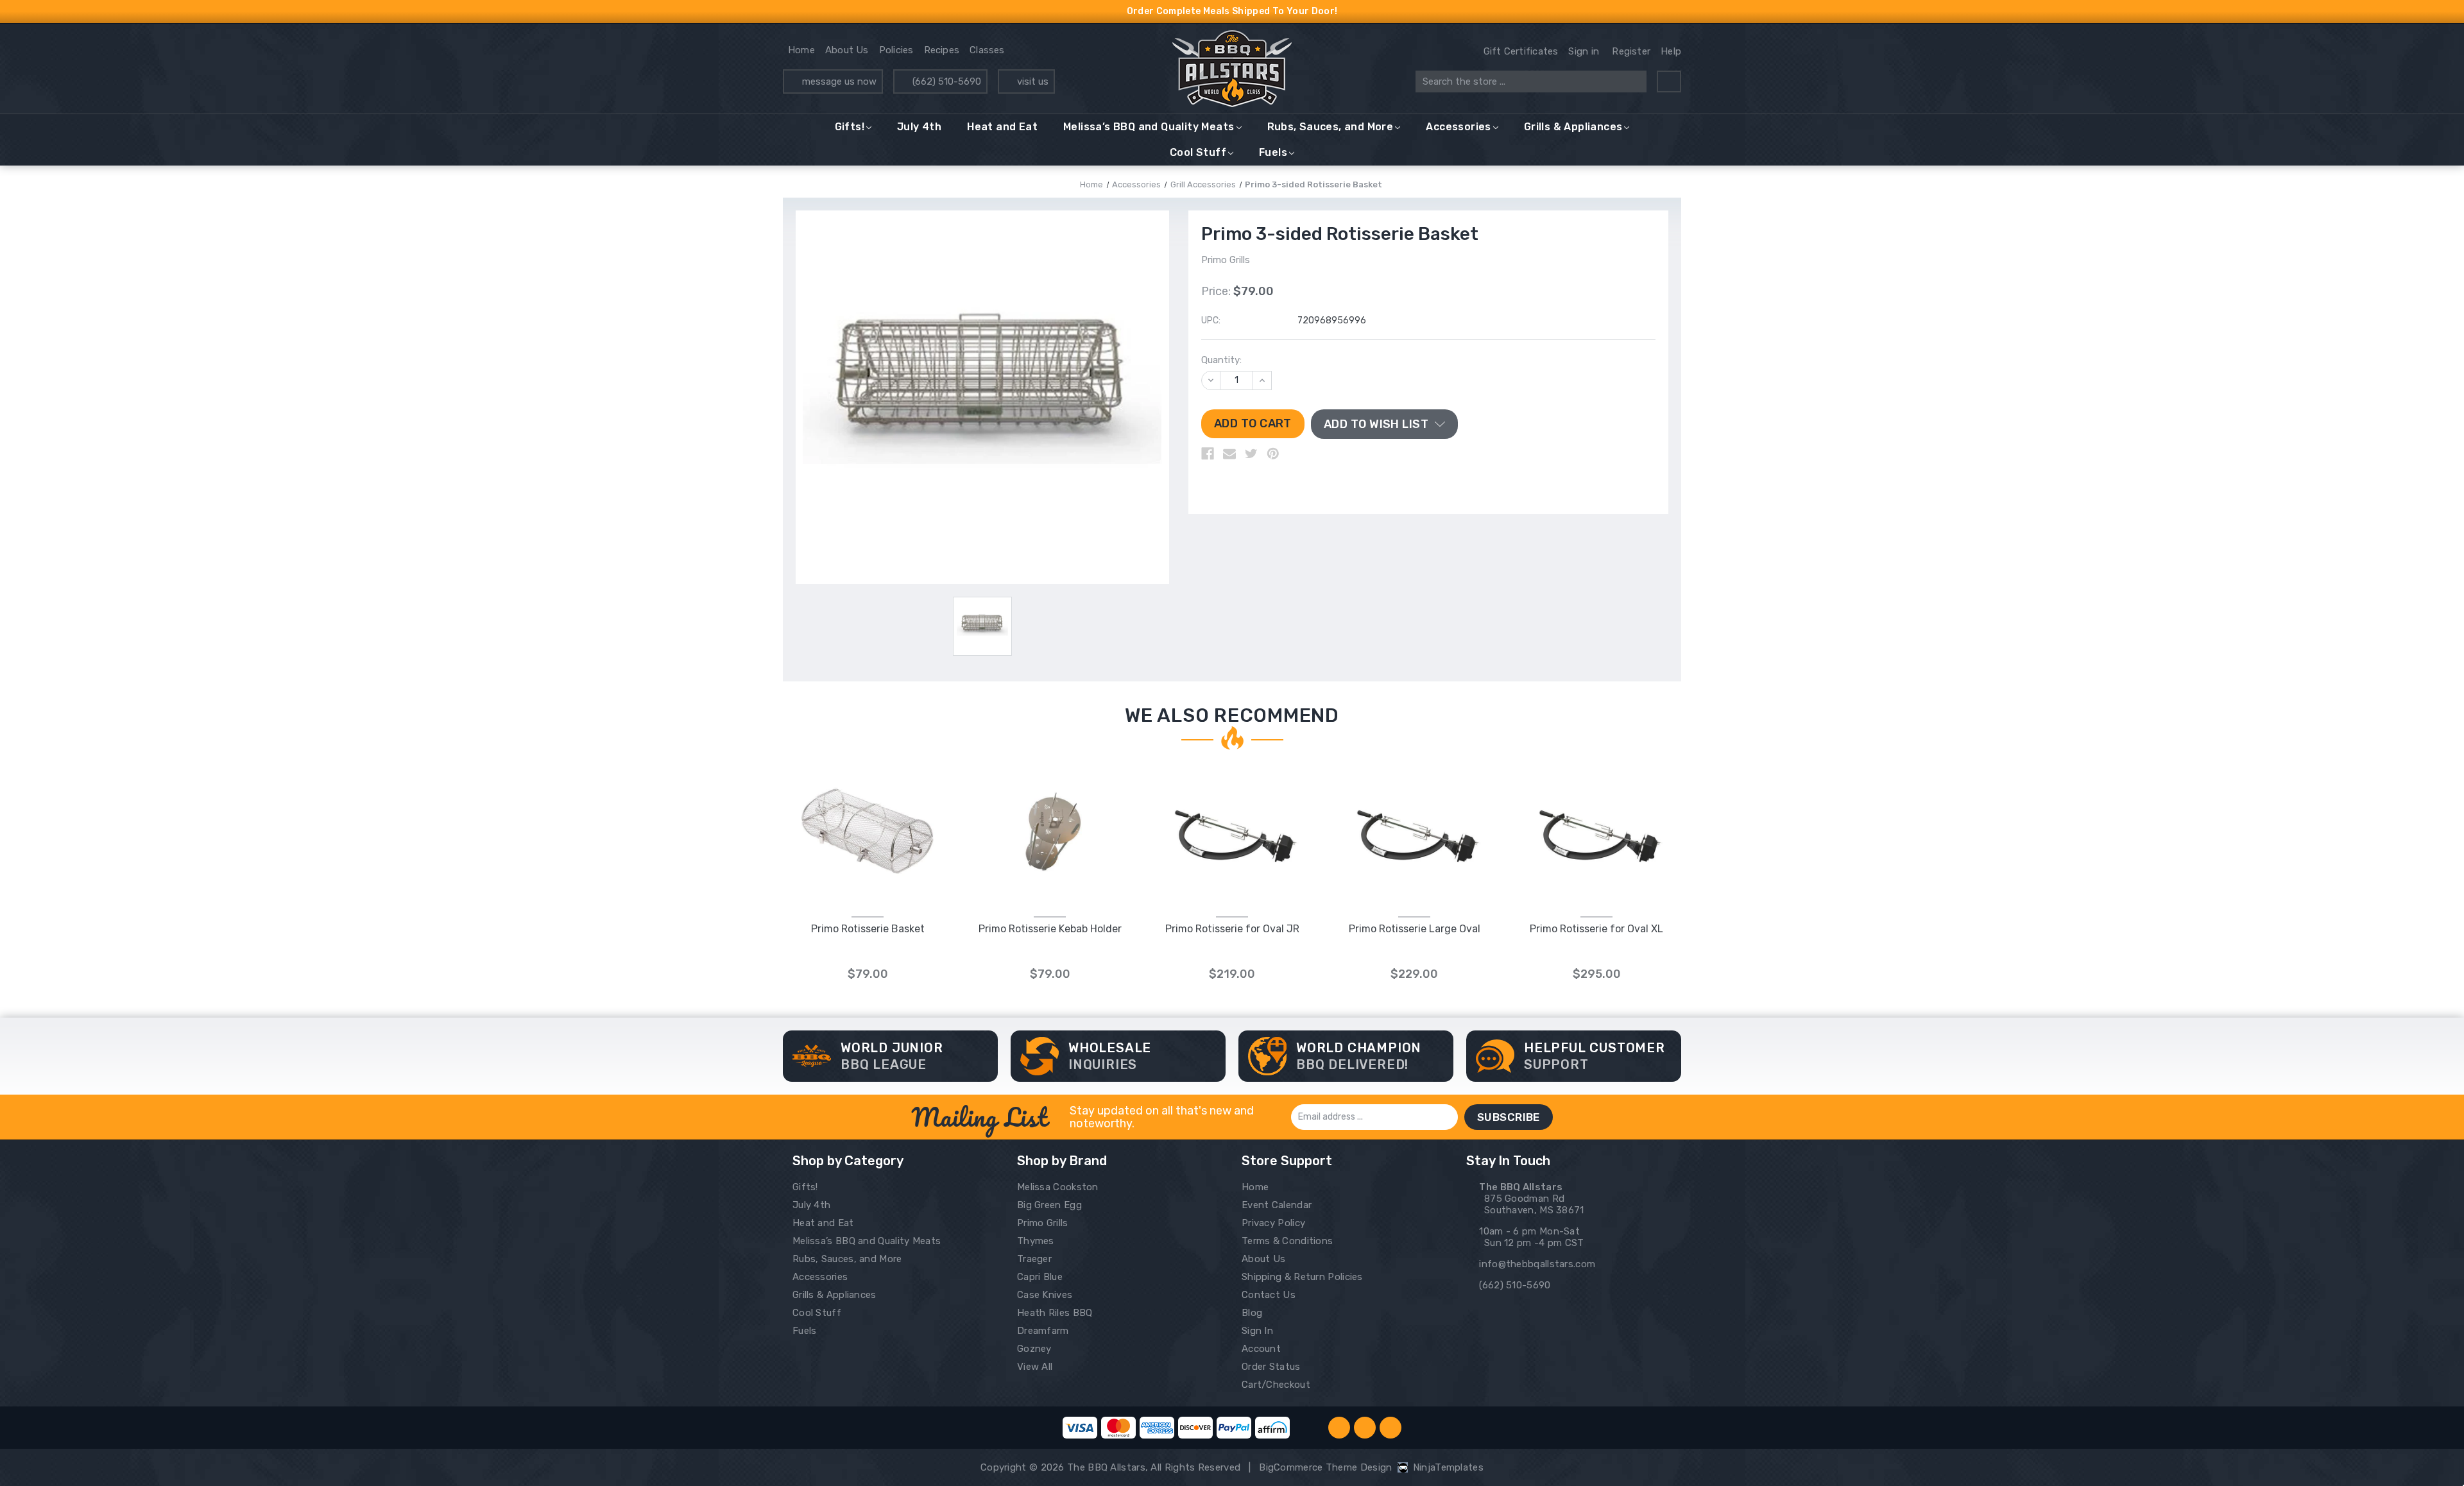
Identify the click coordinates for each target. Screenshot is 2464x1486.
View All (1035, 1367)
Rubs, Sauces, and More (1330, 127)
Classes (987, 50)
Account (1261, 1349)
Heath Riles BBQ (1055, 1313)
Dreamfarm (1043, 1331)
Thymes (1036, 1241)
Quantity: (1221, 360)
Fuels (1273, 152)
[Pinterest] (1273, 454)
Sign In (1257, 1331)
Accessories (1458, 127)
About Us (847, 50)
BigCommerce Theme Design (1325, 1467)
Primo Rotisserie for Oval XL (1596, 929)
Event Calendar (1277, 1205)
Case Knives (1045, 1295)
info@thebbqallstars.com (1537, 1264)
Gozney (1034, 1349)
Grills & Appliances (1573, 127)
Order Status (1271, 1367)
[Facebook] (1208, 454)
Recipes (942, 50)
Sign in (1584, 51)
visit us (1033, 81)
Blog (1252, 1313)
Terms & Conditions (1287, 1241)
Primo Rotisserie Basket (868, 929)
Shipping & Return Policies (1302, 1277)
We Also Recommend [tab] (1232, 715)
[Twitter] (1251, 454)
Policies (896, 50)
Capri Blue (1040, 1277)
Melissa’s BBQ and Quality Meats (1149, 127)
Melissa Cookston (1058, 1187)
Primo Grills (1043, 1223)
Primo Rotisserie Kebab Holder (1050, 929)
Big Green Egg (1049, 1205)
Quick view (868, 818)
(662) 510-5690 (947, 81)
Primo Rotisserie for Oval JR (1232, 929)
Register (1631, 51)
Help (1671, 51)
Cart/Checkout (1276, 1385)
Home (801, 50)
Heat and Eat (1002, 127)
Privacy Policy (1273, 1223)
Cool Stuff (1198, 152)
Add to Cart (868, 845)
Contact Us (1269, 1295)
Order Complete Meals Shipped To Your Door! (1232, 11)
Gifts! (850, 127)
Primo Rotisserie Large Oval (1415, 929)
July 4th (919, 127)
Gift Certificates (1521, 51)
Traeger (1034, 1259)
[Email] (1229, 454)
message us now (839, 81)
